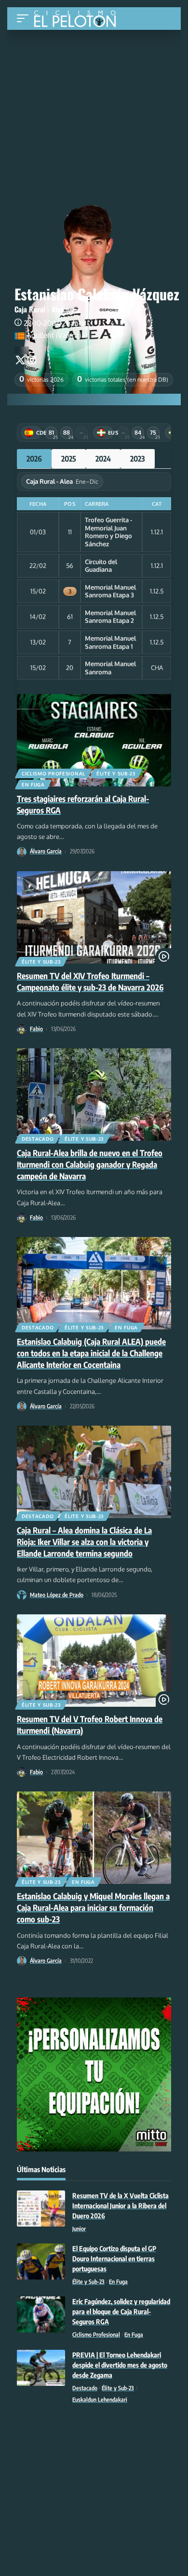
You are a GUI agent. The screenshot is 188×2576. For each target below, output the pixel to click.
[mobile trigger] (25, 19)
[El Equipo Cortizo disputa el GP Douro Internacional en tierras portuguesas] (41, 2261)
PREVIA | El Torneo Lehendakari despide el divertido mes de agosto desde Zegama (120, 2365)
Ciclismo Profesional (54, 773)
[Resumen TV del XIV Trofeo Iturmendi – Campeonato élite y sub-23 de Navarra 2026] (94, 917)
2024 (103, 459)
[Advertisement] (94, 102)
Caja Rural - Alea (39, 309)
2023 (138, 459)
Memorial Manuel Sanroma (110, 668)
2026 (34, 459)
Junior (79, 2229)
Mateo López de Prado (57, 1595)
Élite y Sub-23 (116, 773)
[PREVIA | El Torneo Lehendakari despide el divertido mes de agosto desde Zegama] (41, 2368)
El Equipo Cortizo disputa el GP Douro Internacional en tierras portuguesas (114, 2259)
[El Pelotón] (78, 20)
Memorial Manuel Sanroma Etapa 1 (110, 642)
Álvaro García (46, 851)
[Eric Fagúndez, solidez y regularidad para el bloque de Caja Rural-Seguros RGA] (41, 2314)
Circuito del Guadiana (101, 566)
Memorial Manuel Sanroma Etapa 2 (110, 617)
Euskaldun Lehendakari (100, 2400)
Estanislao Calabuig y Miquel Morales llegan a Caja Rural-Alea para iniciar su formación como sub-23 (93, 1907)
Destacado (38, 1139)
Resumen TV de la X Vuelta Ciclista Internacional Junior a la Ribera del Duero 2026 (121, 2206)
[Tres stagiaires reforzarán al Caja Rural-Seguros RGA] (94, 740)
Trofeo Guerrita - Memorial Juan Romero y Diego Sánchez (108, 532)
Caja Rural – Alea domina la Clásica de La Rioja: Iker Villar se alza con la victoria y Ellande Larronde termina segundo (84, 1542)
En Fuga (33, 785)
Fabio (36, 1029)
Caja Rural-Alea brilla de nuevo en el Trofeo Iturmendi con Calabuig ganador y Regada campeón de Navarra (90, 1164)
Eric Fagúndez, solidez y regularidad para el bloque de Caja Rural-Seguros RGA (121, 2312)
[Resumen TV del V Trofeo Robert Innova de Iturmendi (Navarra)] (94, 1661)
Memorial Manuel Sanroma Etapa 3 (110, 591)
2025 (69, 459)
